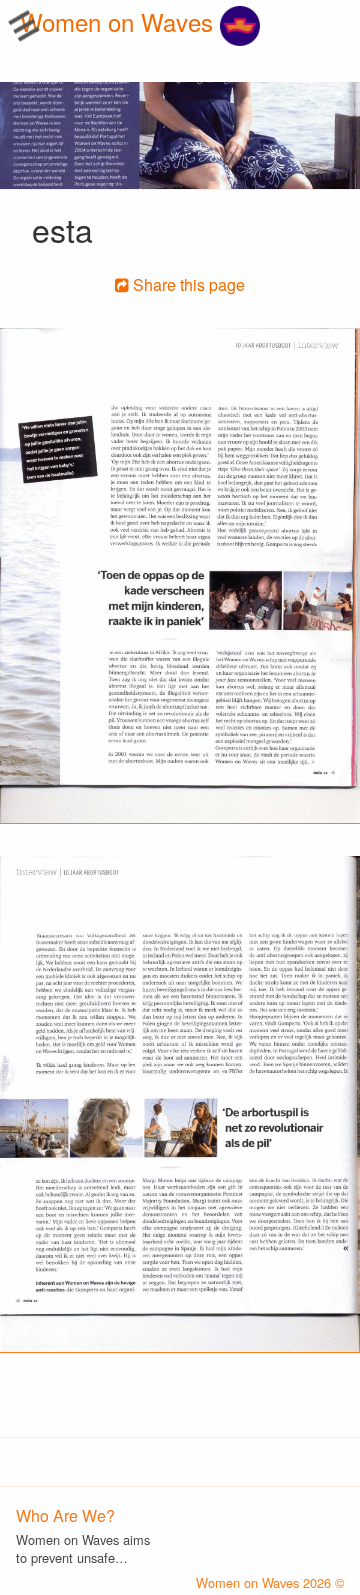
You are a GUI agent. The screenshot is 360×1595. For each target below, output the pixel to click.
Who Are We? (65, 1515)
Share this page (187, 284)
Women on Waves (120, 21)
